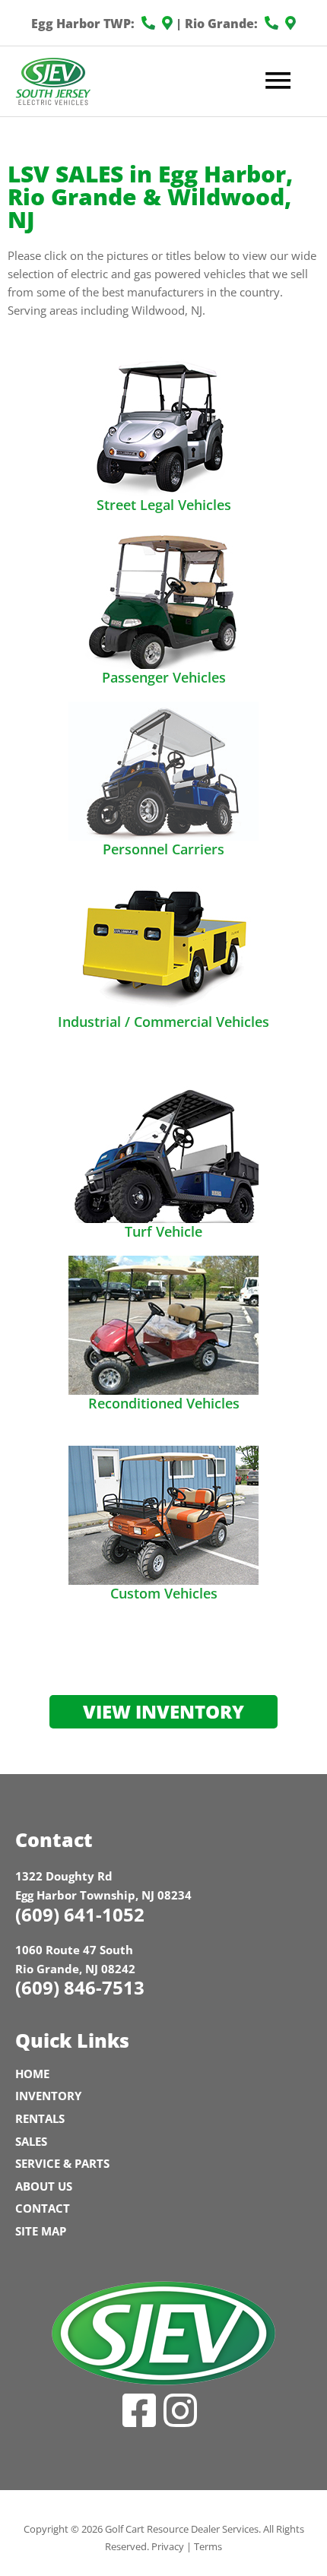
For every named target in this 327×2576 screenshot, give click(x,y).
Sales (31, 2141)
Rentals (40, 2118)
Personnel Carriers (163, 849)
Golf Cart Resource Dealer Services (182, 2529)
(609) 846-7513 (80, 1987)
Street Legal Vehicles (164, 505)
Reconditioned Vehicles (164, 1403)
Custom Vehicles (164, 1593)
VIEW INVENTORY (163, 1711)
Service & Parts (62, 2163)
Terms (208, 2546)
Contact (43, 2208)
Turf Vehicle (163, 1231)
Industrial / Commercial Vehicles (163, 1022)
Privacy (168, 2546)
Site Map (41, 2231)
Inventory (48, 2096)
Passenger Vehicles (164, 677)
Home (32, 2074)
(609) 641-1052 (80, 1914)
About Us (44, 2186)
